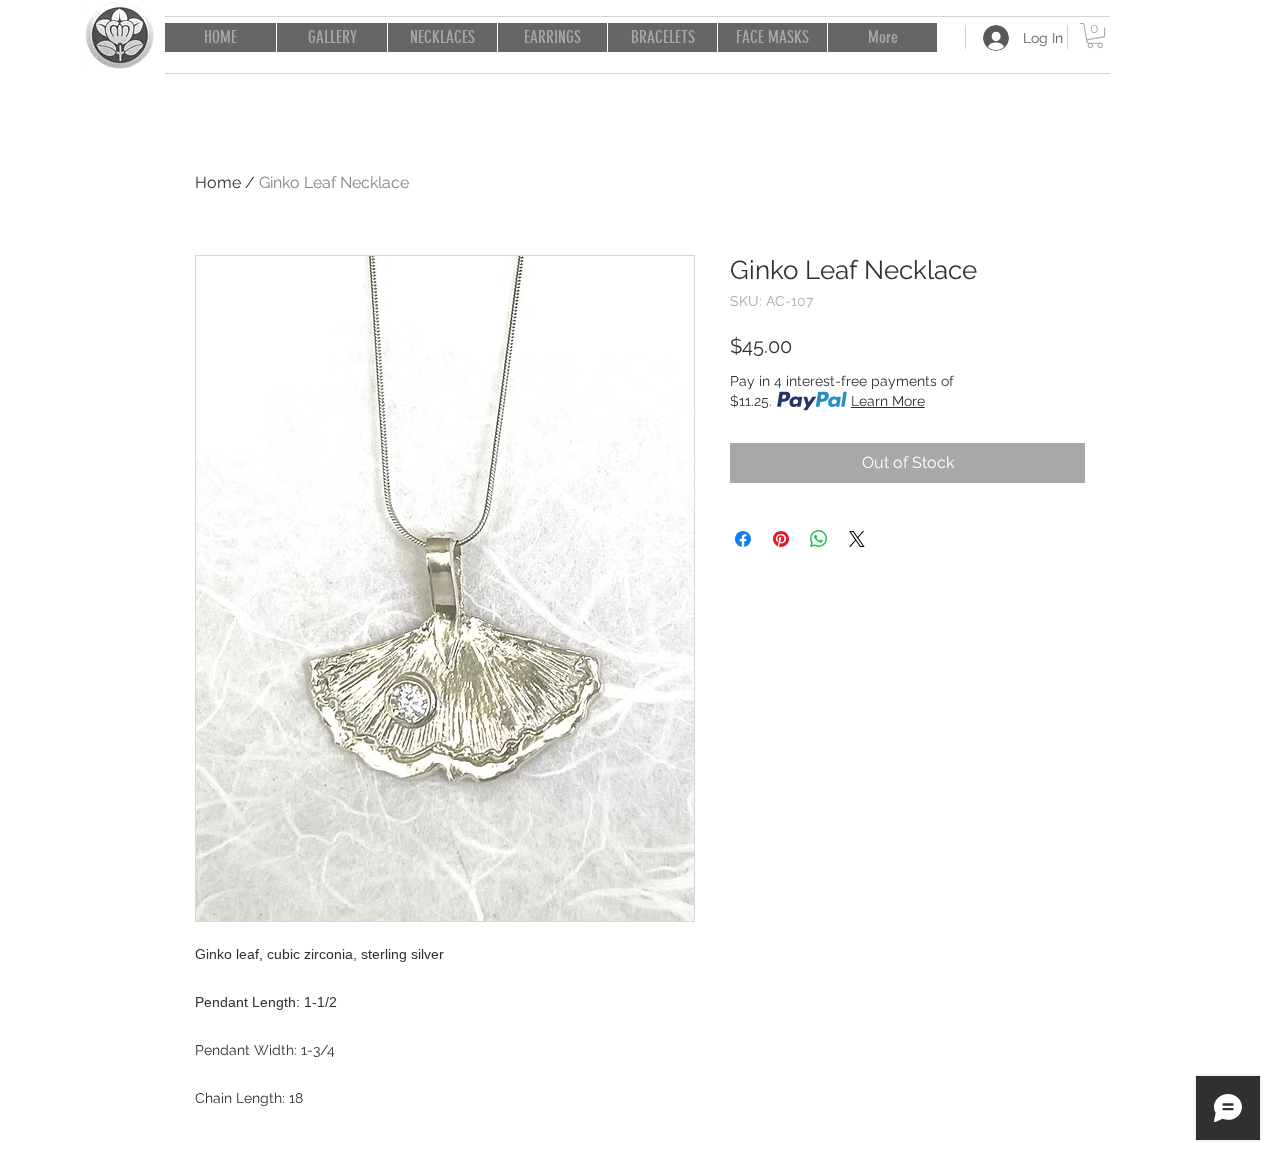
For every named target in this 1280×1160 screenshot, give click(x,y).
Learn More (888, 401)
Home (218, 182)
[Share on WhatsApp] (819, 539)
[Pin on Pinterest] (781, 539)
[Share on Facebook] (743, 539)
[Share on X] (857, 539)
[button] (1095, 35)
